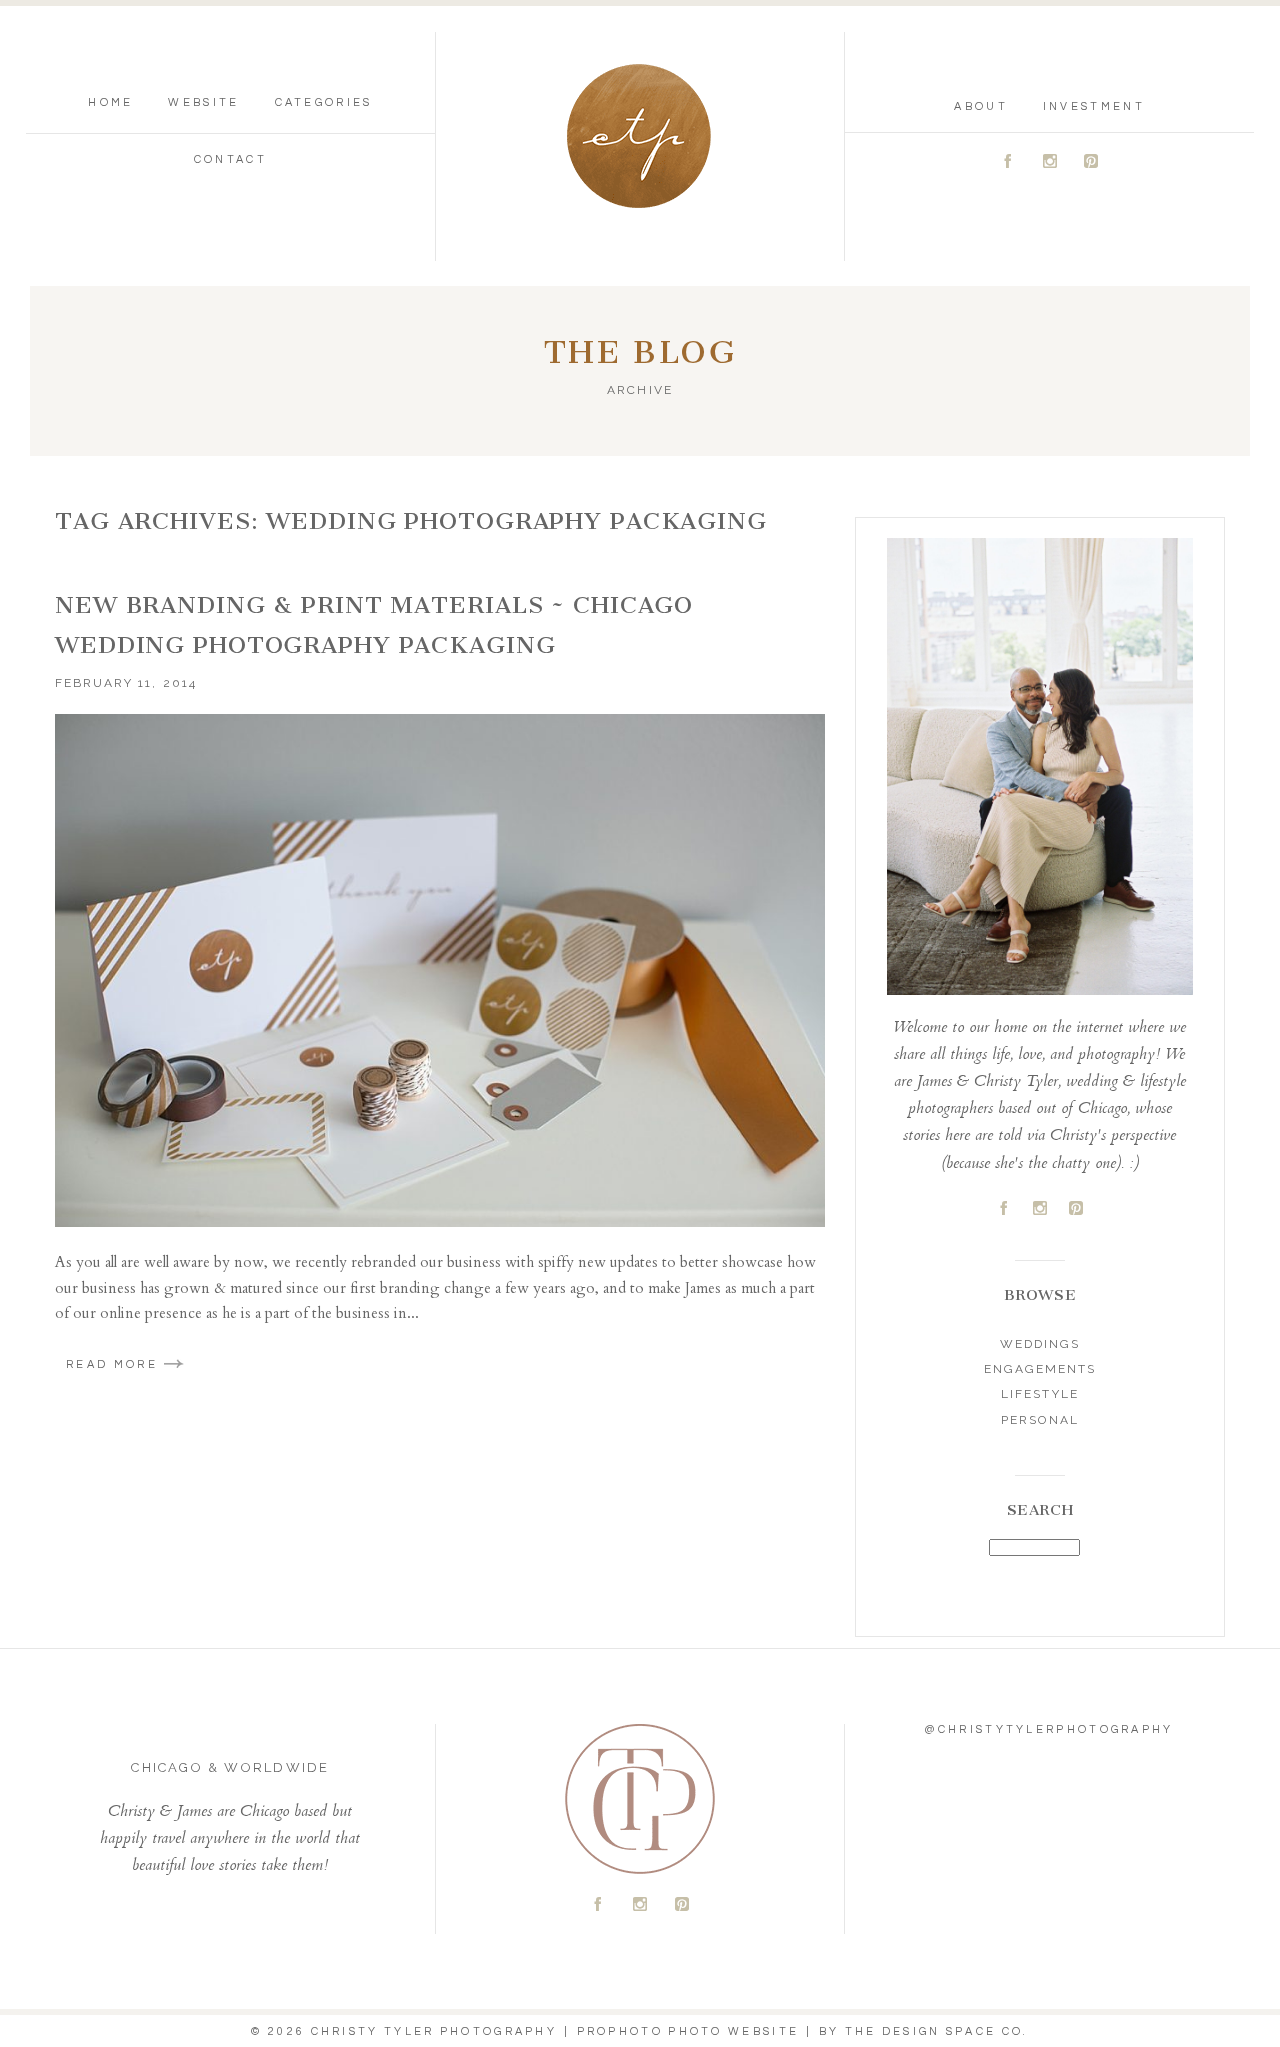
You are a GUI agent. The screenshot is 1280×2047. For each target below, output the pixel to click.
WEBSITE (203, 102)
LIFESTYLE (1039, 1394)
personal (1039, 1420)
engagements (1040, 1369)
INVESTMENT (1094, 106)
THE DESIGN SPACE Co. (937, 2031)
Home (110, 102)
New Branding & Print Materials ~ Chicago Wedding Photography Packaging (374, 625)
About (981, 106)
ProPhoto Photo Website (688, 2031)
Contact (230, 159)
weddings (1040, 1344)
